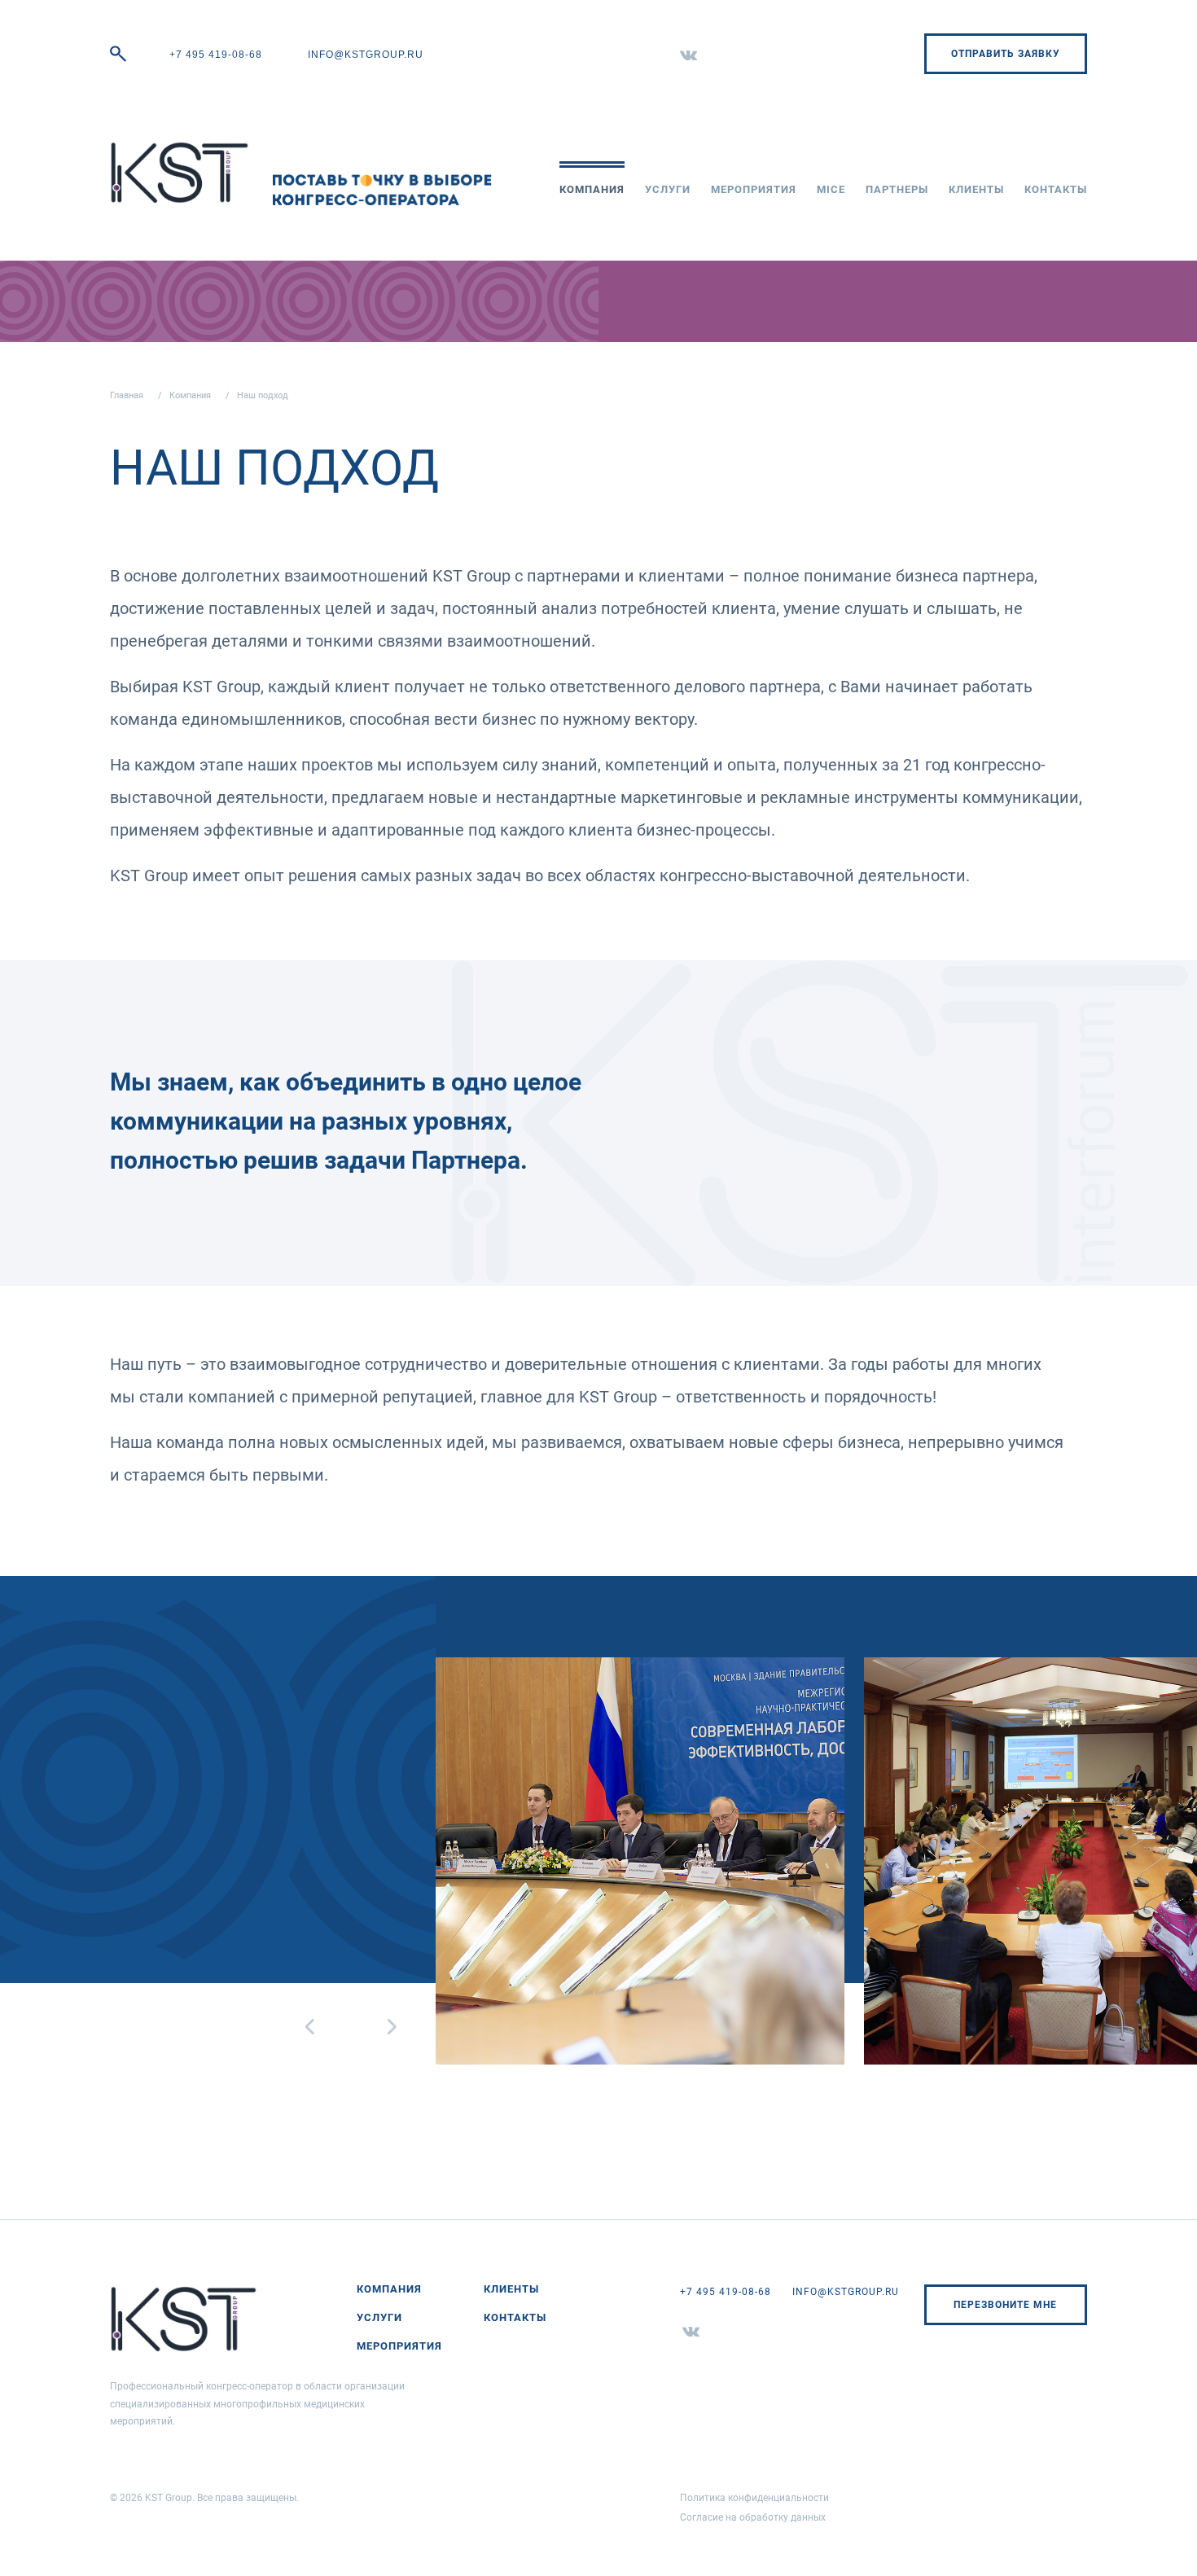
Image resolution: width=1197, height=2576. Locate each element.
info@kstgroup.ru (366, 55)
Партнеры (897, 189)
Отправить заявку (1006, 54)
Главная (127, 395)
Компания (592, 189)
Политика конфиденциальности (754, 2498)
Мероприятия (754, 189)
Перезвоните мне (1005, 2305)
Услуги (668, 189)
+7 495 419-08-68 (216, 55)
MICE (831, 189)
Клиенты (976, 189)
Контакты (1056, 189)
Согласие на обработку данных (753, 2517)
